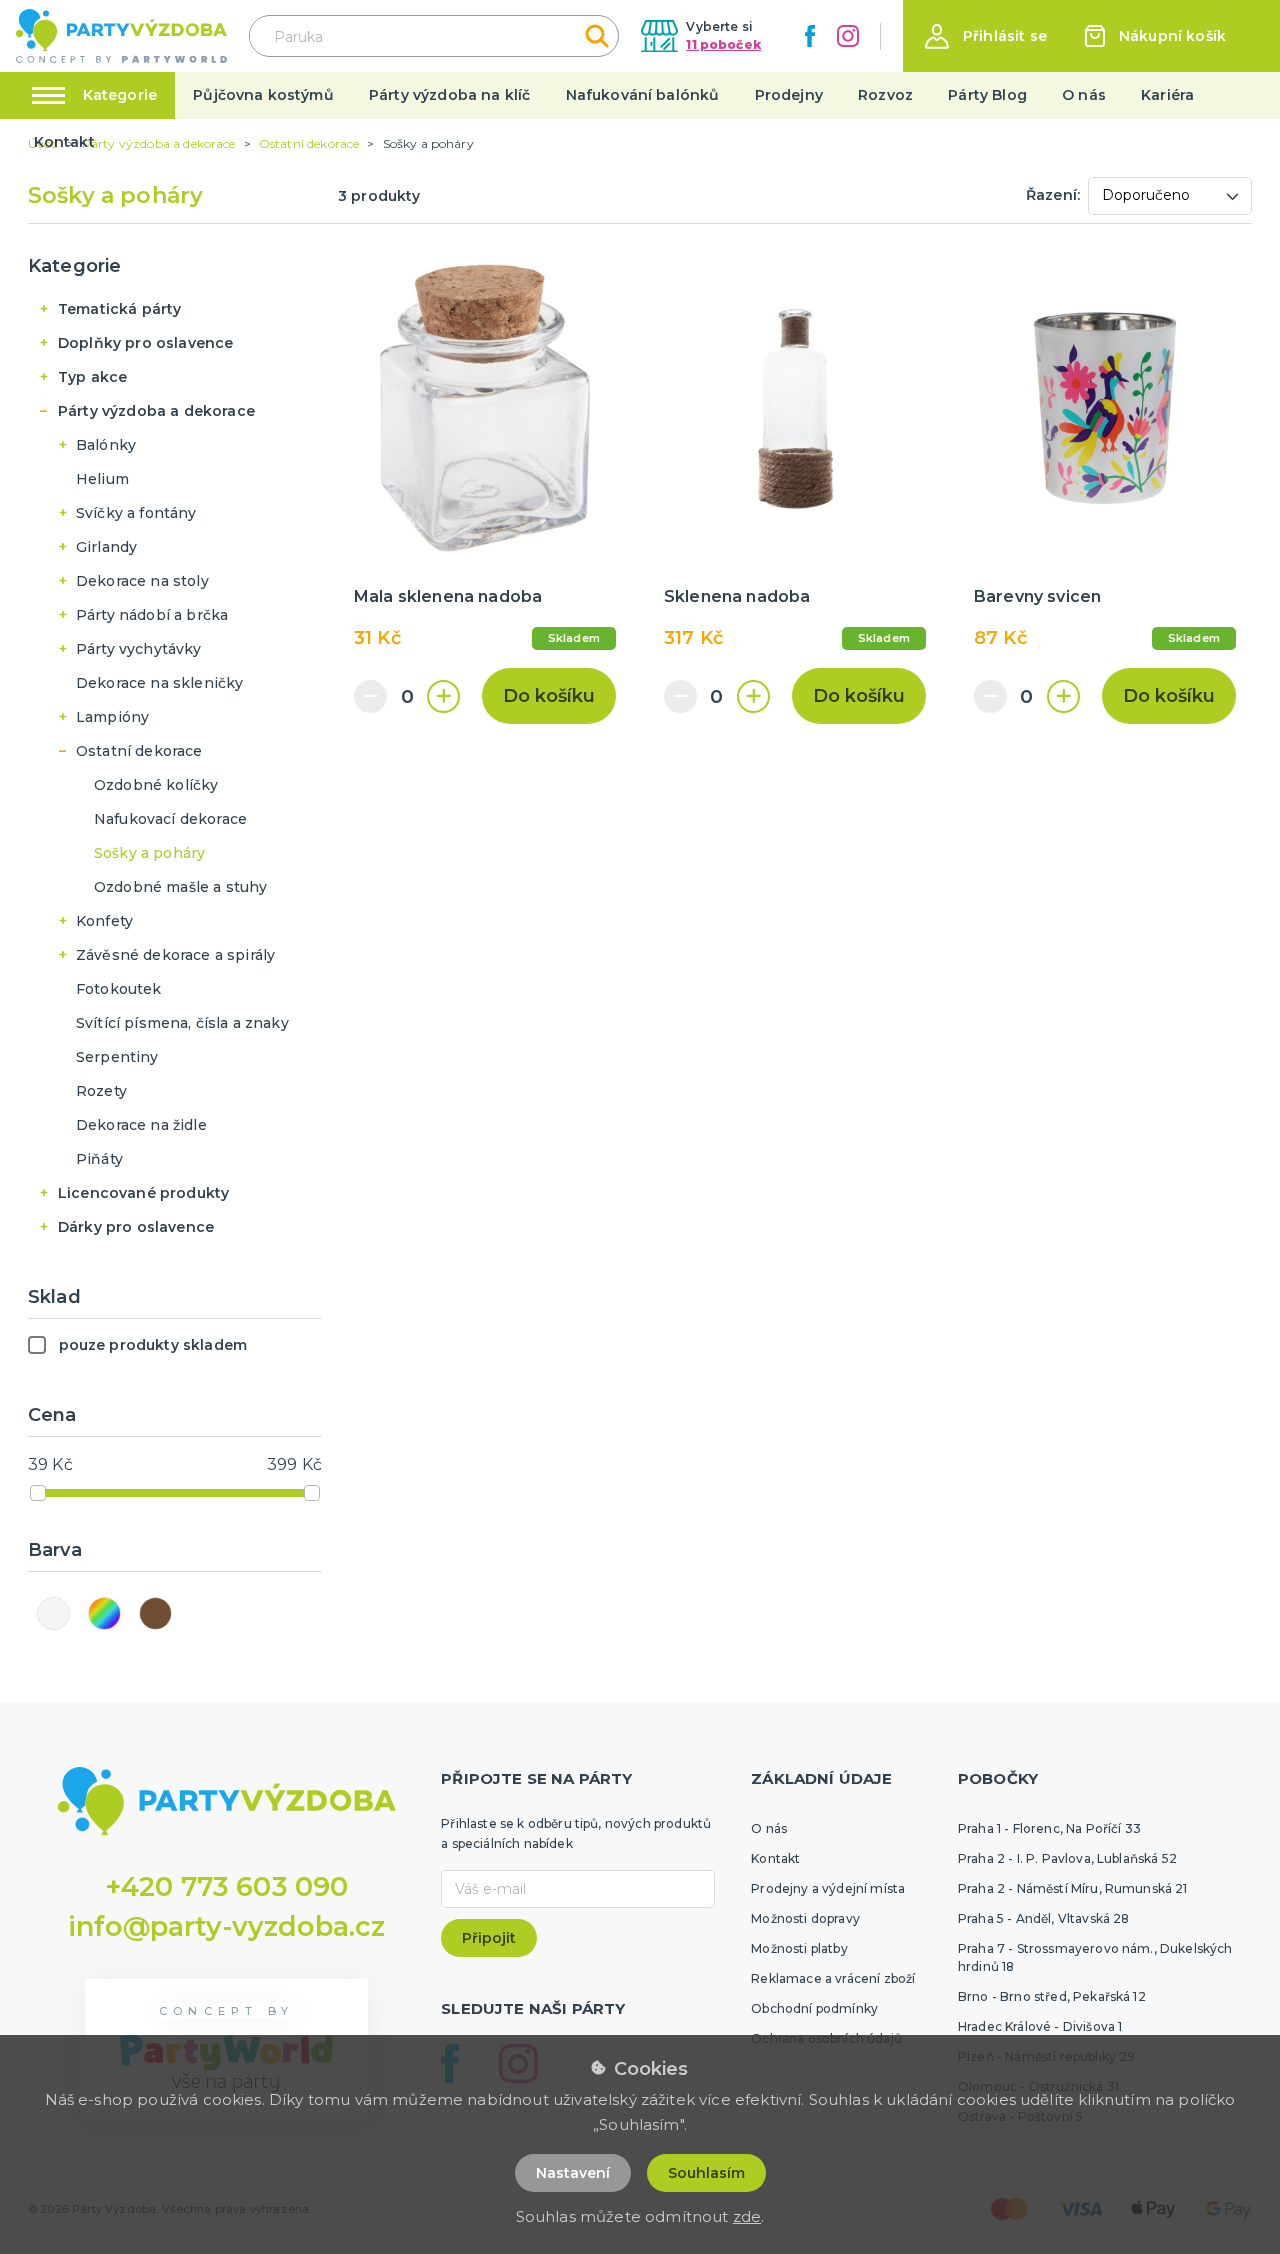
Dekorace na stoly (142, 581)
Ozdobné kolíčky (156, 785)
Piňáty (99, 1159)
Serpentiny (117, 1057)
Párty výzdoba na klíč (449, 95)
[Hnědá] (155, 1613)
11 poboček (723, 44)
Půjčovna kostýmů (263, 95)
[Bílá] (53, 1613)
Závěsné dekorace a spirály (175, 955)
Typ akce (92, 377)
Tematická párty (119, 309)
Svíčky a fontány (136, 513)
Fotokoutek (119, 989)
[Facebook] (810, 36)
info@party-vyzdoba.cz (226, 1926)
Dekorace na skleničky (159, 683)
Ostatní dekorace (139, 751)
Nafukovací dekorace (170, 819)
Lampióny (112, 717)
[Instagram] (848, 36)
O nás (1084, 95)
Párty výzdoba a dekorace (156, 411)
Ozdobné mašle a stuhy (180, 887)
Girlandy (106, 547)
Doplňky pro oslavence (145, 343)
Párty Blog (987, 95)
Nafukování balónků (643, 95)
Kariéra (1167, 95)
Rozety (101, 1091)
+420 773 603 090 (227, 1886)
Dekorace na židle (141, 1125)
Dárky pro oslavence (136, 1227)
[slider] (38, 1493)
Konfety (104, 921)
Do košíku (549, 696)
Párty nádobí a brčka (152, 615)
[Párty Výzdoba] (121, 36)
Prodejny (789, 95)
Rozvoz (885, 95)
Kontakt (64, 142)
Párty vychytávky (139, 649)
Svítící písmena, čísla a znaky (182, 1023)
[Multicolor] (104, 1613)
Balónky (106, 445)
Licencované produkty (143, 1193)
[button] (986, 36)
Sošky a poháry (149, 853)
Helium (102, 479)
